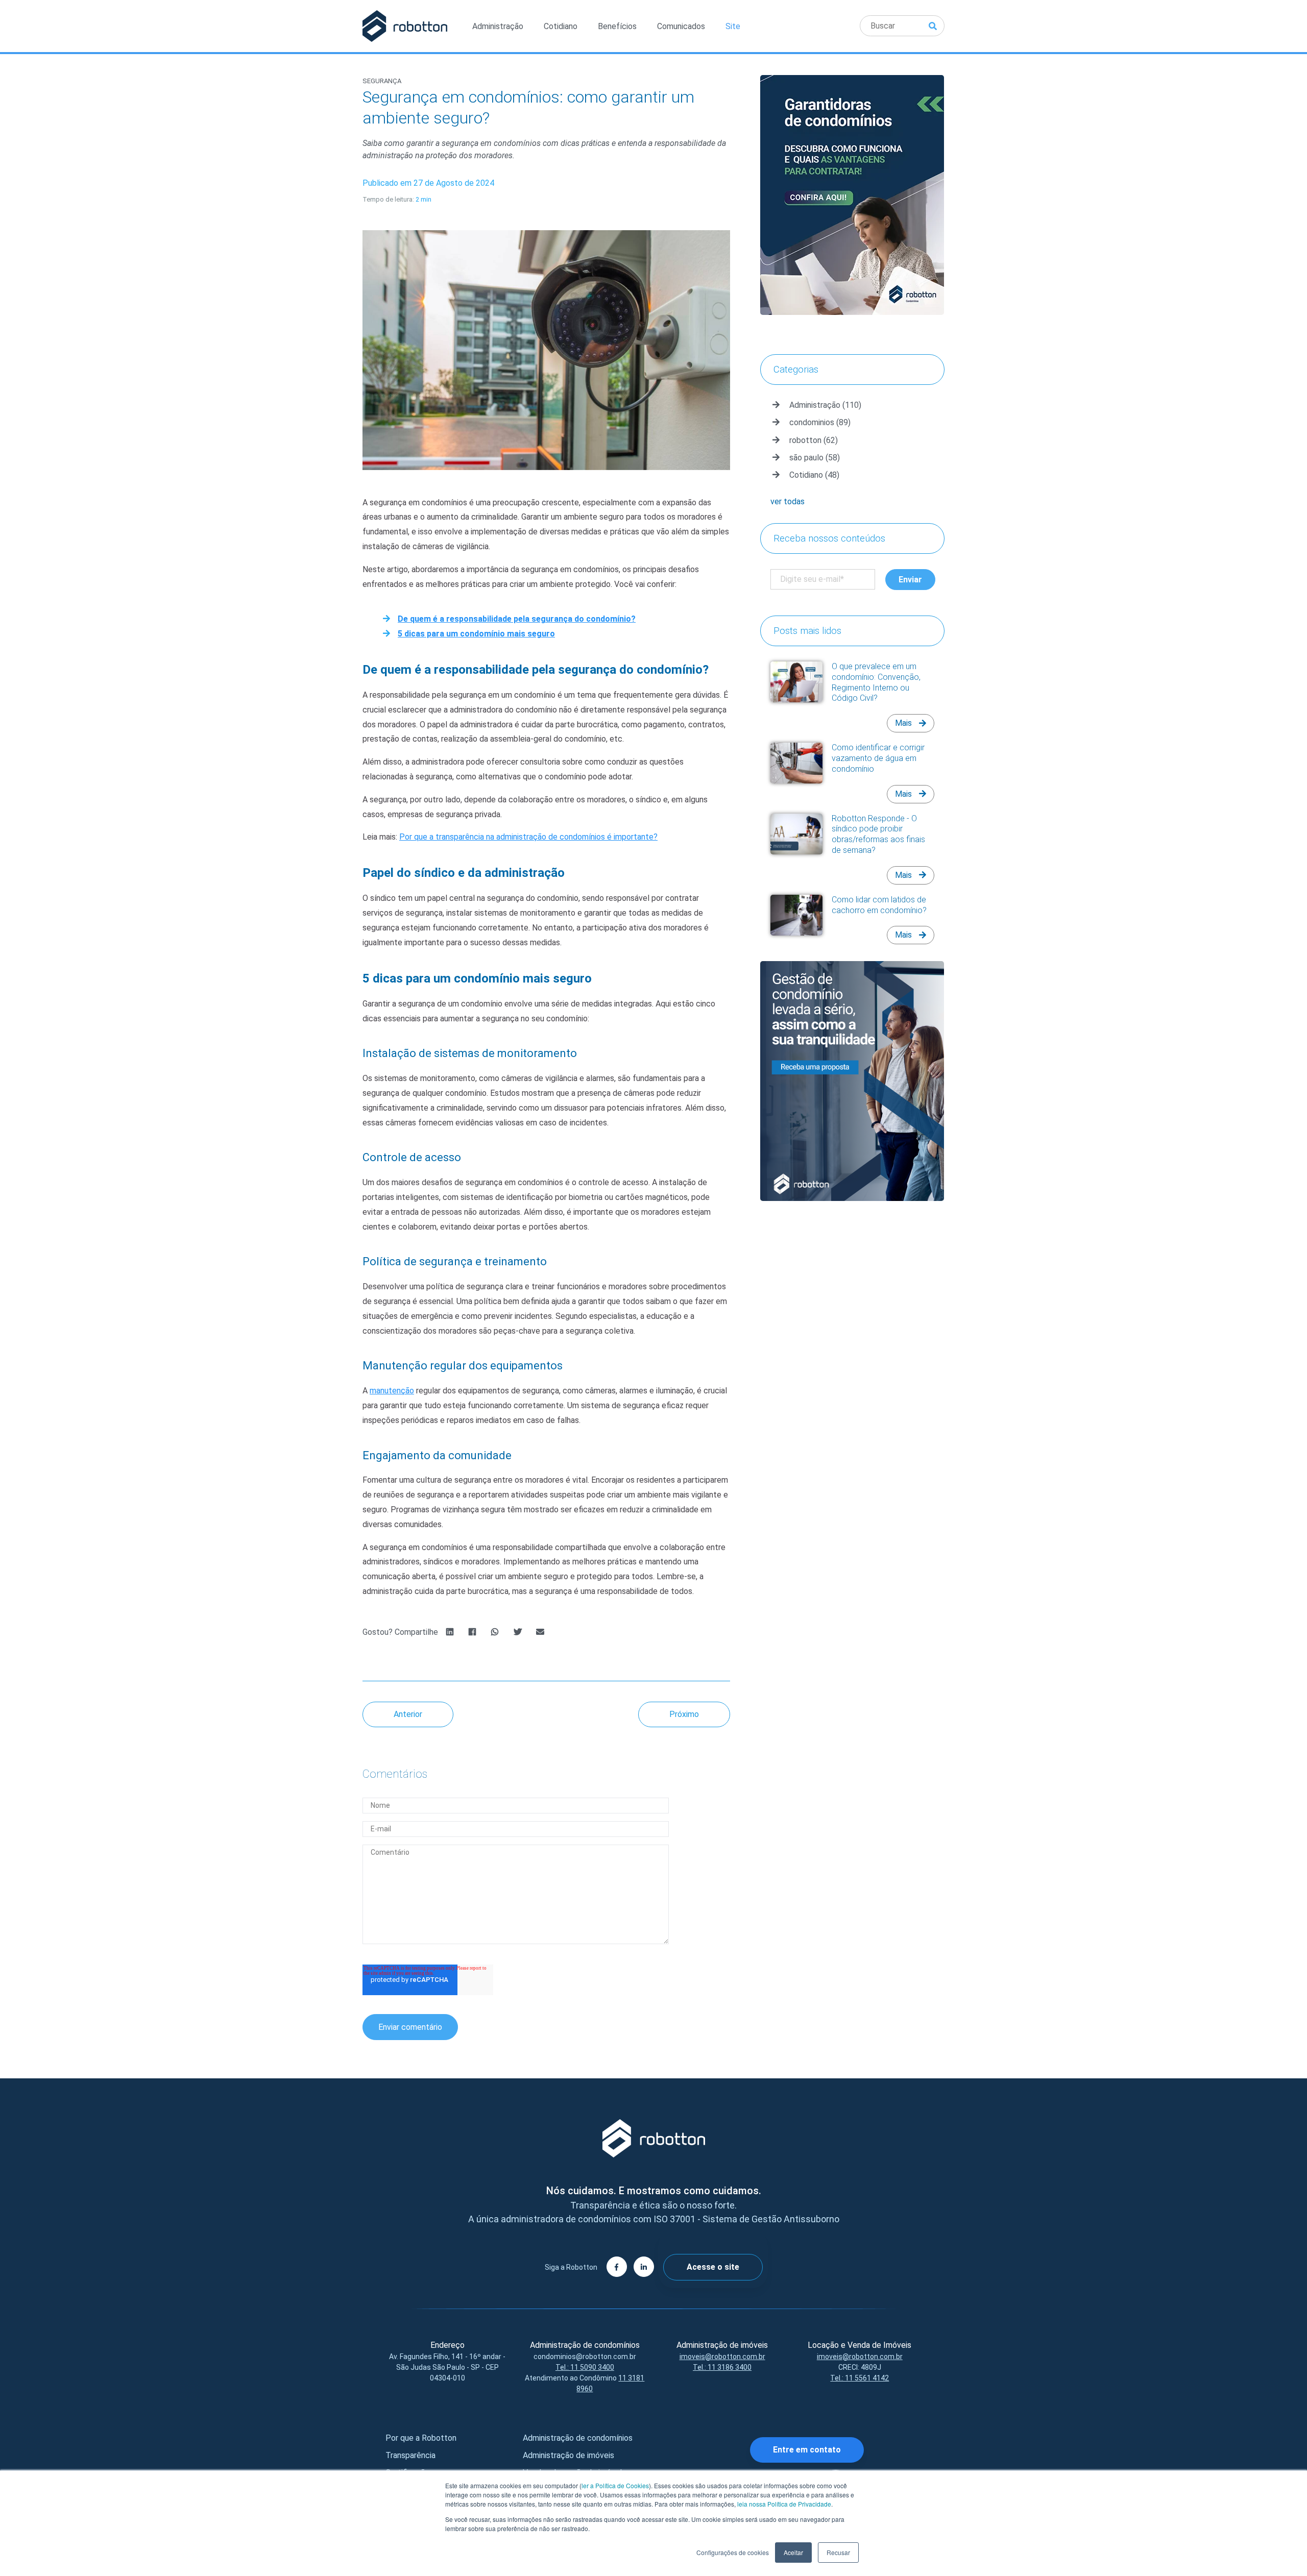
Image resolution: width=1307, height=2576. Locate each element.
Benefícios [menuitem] (617, 26)
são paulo (815, 458)
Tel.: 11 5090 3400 (585, 2367)
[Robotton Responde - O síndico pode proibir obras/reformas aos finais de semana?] (796, 834)
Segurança (382, 81)
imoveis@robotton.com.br (722, 2357)
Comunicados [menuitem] (681, 26)
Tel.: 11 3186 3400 (722, 2367)
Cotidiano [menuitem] (561, 26)
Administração (825, 405)
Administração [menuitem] (498, 26)
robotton (814, 440)
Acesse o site (713, 2267)
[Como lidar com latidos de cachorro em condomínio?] (796, 915)
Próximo (684, 1714)
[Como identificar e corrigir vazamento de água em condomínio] (796, 763)
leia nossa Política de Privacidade (784, 2504)
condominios (820, 422)
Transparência (410, 2455)
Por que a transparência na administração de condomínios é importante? (528, 837)
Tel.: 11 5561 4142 (860, 2378)
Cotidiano (814, 475)
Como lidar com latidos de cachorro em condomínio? (879, 905)
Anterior (408, 1714)
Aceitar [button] (793, 2552)
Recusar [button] (838, 2552)
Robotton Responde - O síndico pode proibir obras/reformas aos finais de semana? (878, 834)
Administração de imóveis (568, 2455)
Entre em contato (807, 2450)
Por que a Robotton (421, 2438)
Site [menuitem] (733, 26)
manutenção (392, 1391)
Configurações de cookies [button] (733, 2552)
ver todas (788, 501)
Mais (904, 723)
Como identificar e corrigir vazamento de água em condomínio (878, 758)
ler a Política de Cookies (615, 2485)
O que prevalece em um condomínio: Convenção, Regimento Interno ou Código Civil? (876, 682)
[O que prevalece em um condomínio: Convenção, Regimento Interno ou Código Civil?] (796, 682)
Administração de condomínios (578, 2438)
